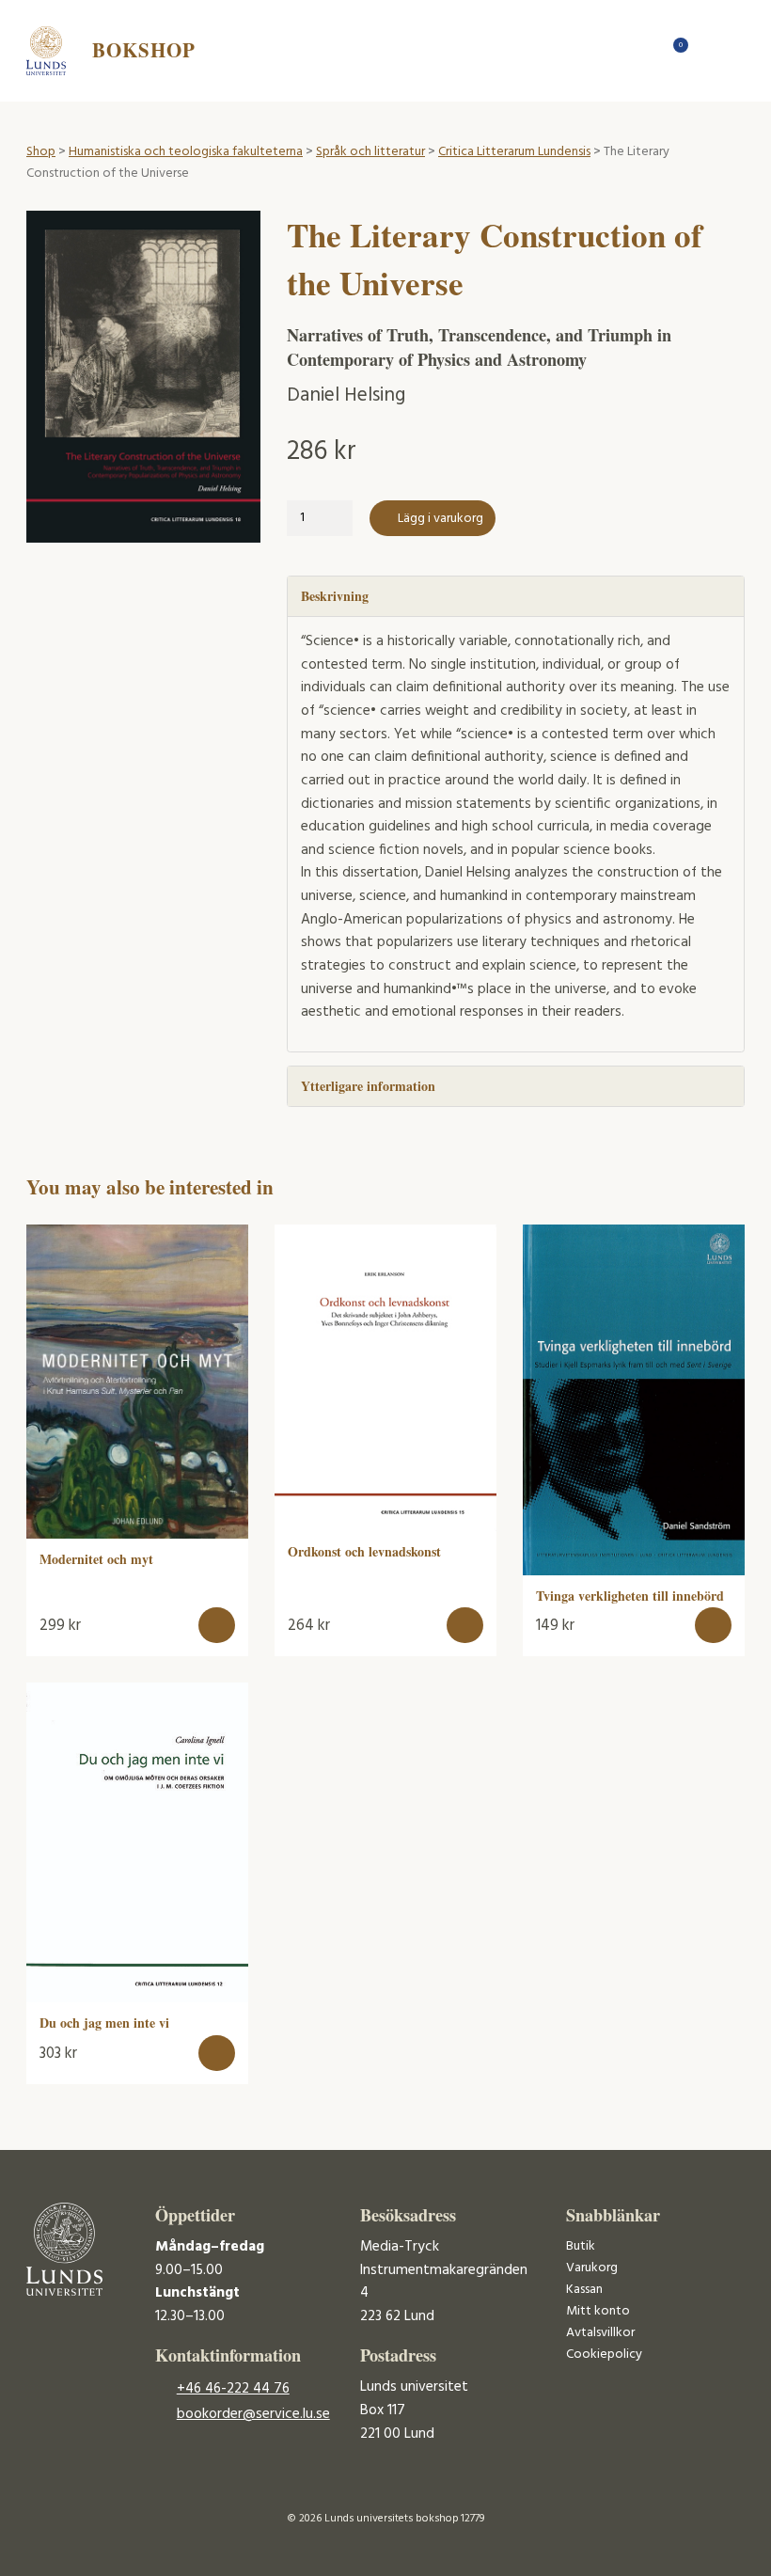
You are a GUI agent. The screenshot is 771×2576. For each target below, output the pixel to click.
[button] (217, 1626)
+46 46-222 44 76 (233, 2389)
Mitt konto (598, 2311)
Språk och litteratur (370, 152)
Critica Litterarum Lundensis (514, 152)
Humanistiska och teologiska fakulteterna (186, 152)
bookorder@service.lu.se (253, 2414)
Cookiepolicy (604, 2355)
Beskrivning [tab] (335, 596)
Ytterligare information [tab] (368, 1086)
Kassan (584, 2290)
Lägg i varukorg (441, 519)
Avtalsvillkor (600, 2333)
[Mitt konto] (708, 50)
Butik (581, 2246)
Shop (41, 152)
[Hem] (643, 50)
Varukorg (592, 2268)
